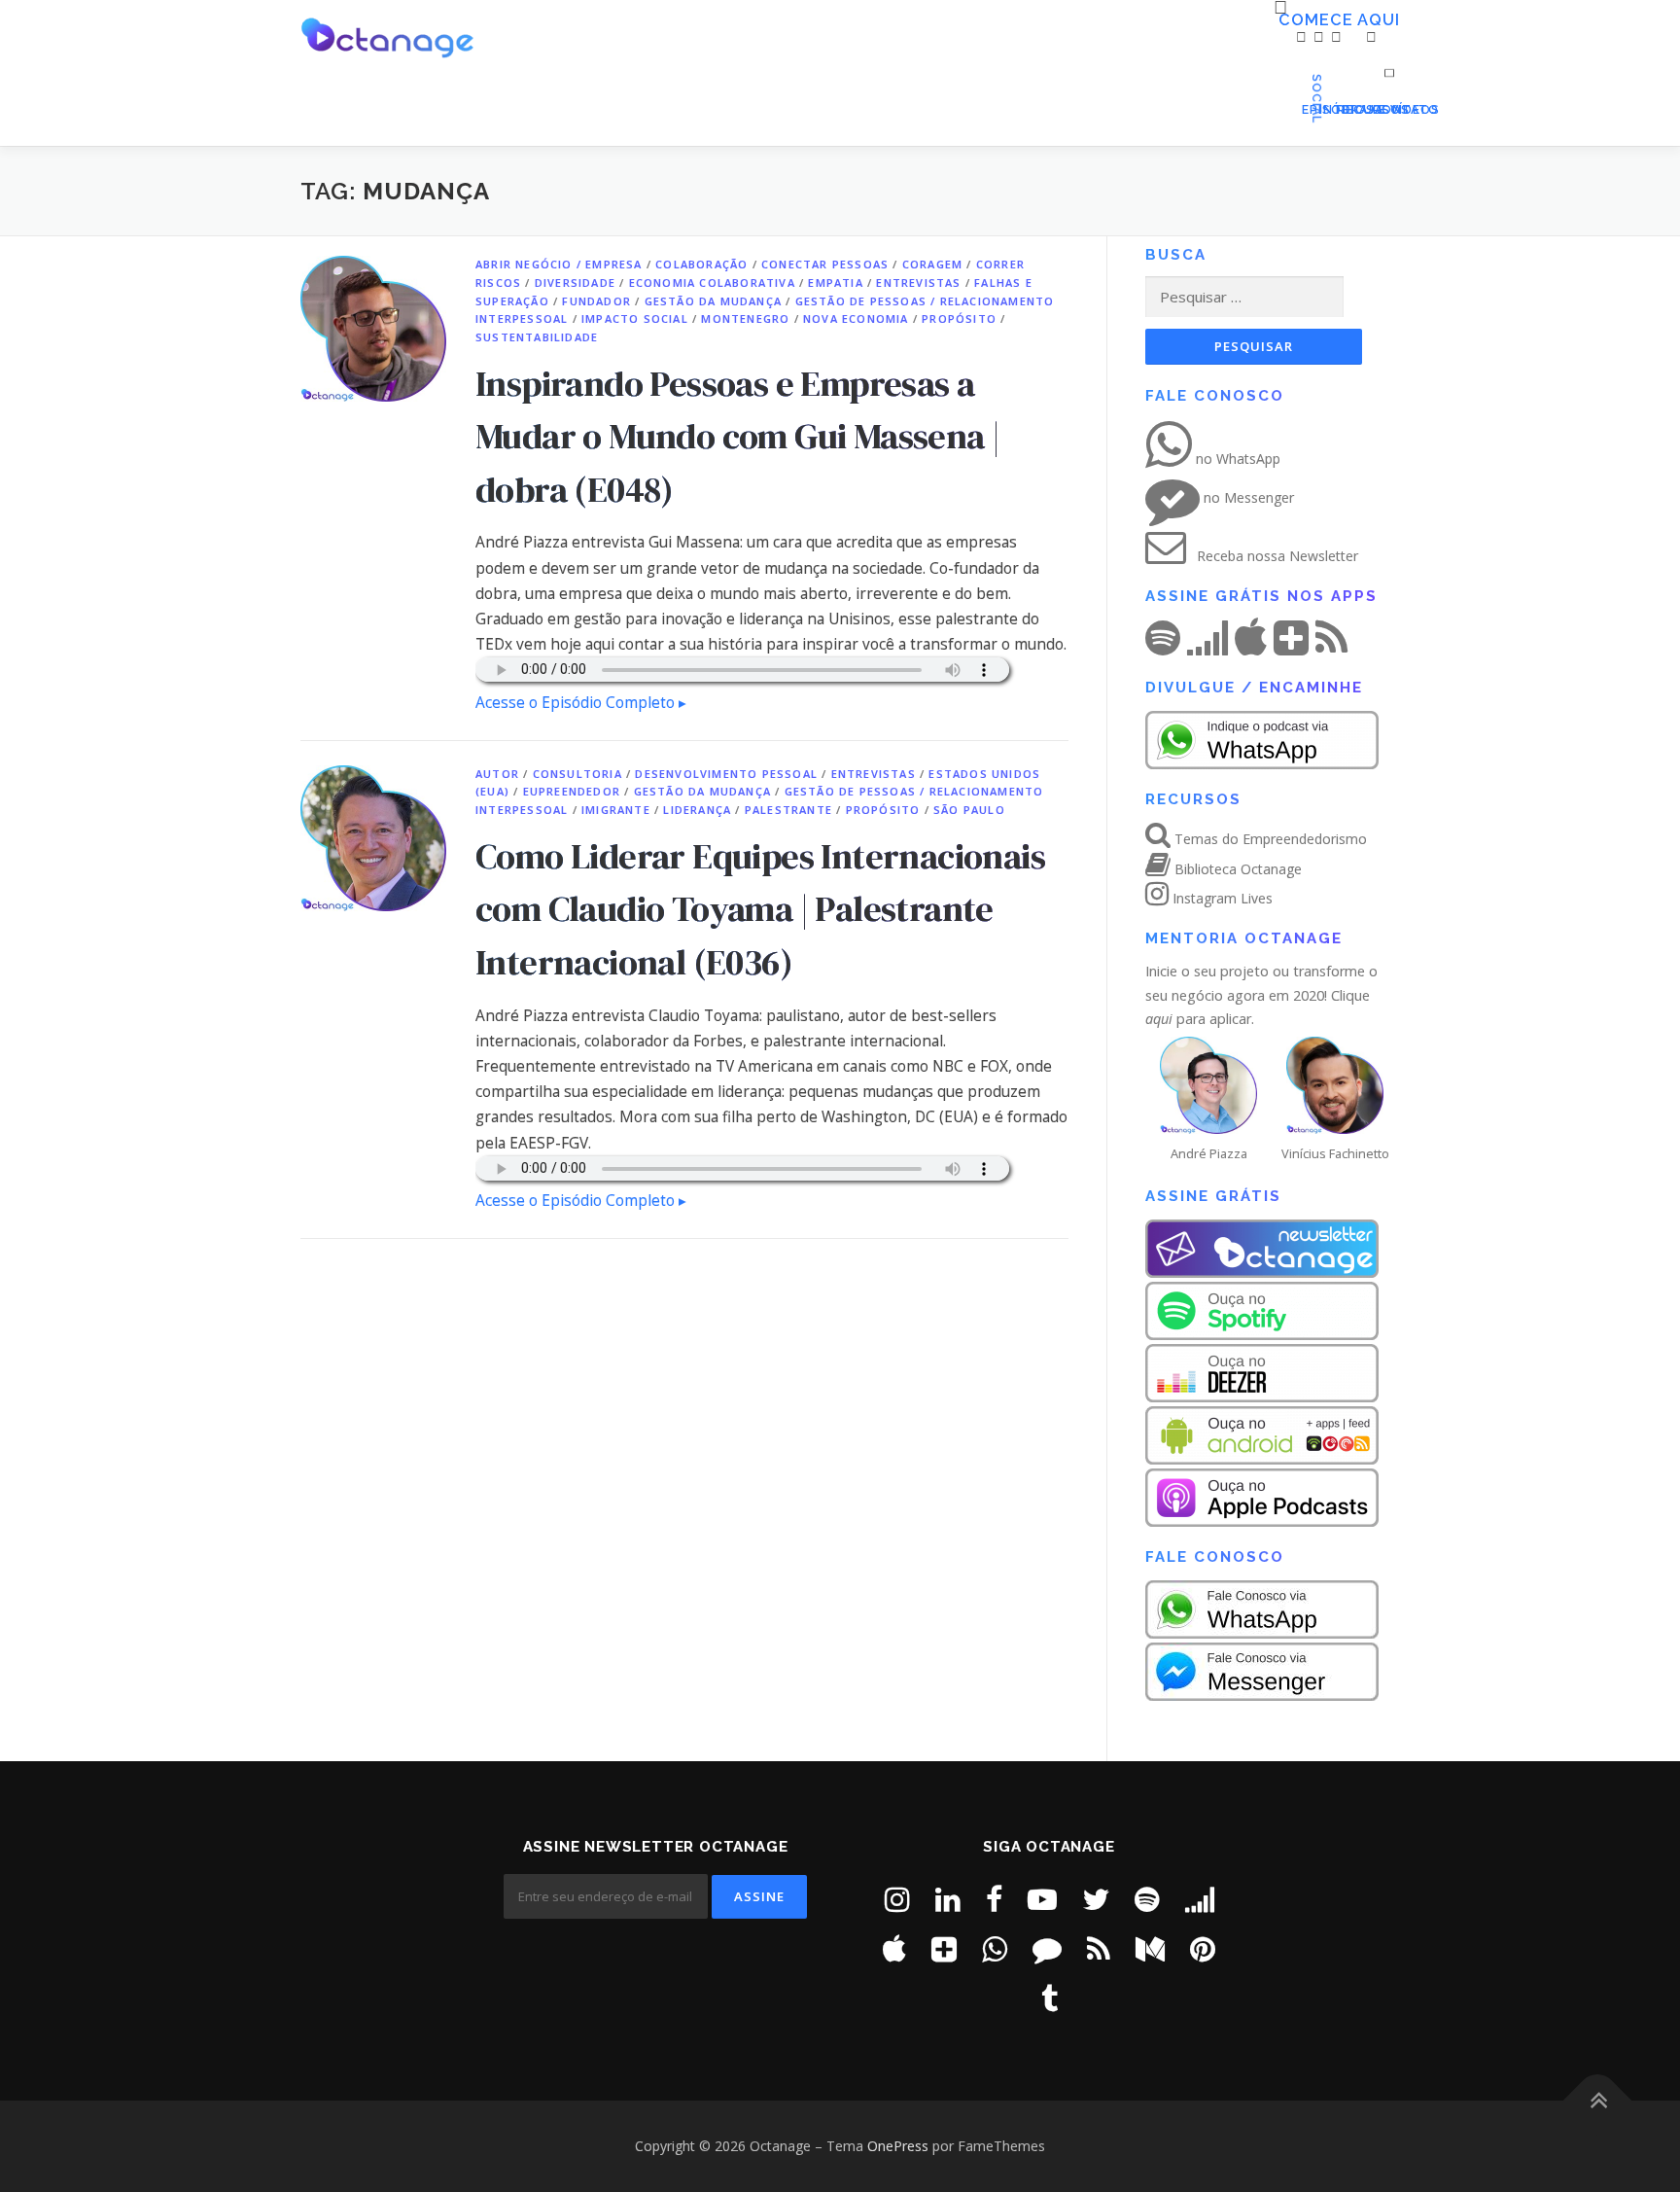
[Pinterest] (1203, 1948)
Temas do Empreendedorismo (1269, 839)
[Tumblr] (1050, 1998)
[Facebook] (994, 1899)
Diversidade (575, 283)
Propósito (959, 318)
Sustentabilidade (537, 337)
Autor (497, 774)
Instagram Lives (1221, 898)
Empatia (835, 283)
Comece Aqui (1285, 20)
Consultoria (577, 774)
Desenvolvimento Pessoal (726, 774)
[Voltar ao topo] (1598, 2101)
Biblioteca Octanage (1236, 869)
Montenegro (745, 318)
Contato (1376, 109)
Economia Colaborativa (712, 283)
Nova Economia (856, 318)
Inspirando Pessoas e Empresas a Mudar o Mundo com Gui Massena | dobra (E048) (737, 436)
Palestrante (788, 810)
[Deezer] (1200, 1899)
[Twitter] (1096, 1899)
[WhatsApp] (995, 1948)
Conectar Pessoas (825, 264)
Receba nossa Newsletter (1276, 556)
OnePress (898, 2146)
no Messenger (1247, 497)
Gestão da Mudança (713, 301)
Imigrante (616, 810)
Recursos (1342, 109)
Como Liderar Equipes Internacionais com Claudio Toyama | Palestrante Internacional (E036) (760, 909)
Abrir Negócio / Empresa (559, 264)
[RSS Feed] (1099, 1948)
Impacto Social (635, 318)
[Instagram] (897, 1899)
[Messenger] (1047, 1948)
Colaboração (701, 264)
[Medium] (1150, 1948)
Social (1389, 67)
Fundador (596, 301)
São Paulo (969, 810)
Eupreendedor (572, 791)
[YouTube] (1042, 1899)
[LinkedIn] (948, 1899)
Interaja (1324, 109)
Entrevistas (918, 283)
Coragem (932, 264)
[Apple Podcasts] (894, 1948)
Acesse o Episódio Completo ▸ (581, 703)
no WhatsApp (1236, 459)
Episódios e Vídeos (1307, 109)
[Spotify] (1147, 1899)
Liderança (697, 810)
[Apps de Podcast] (944, 1948)
